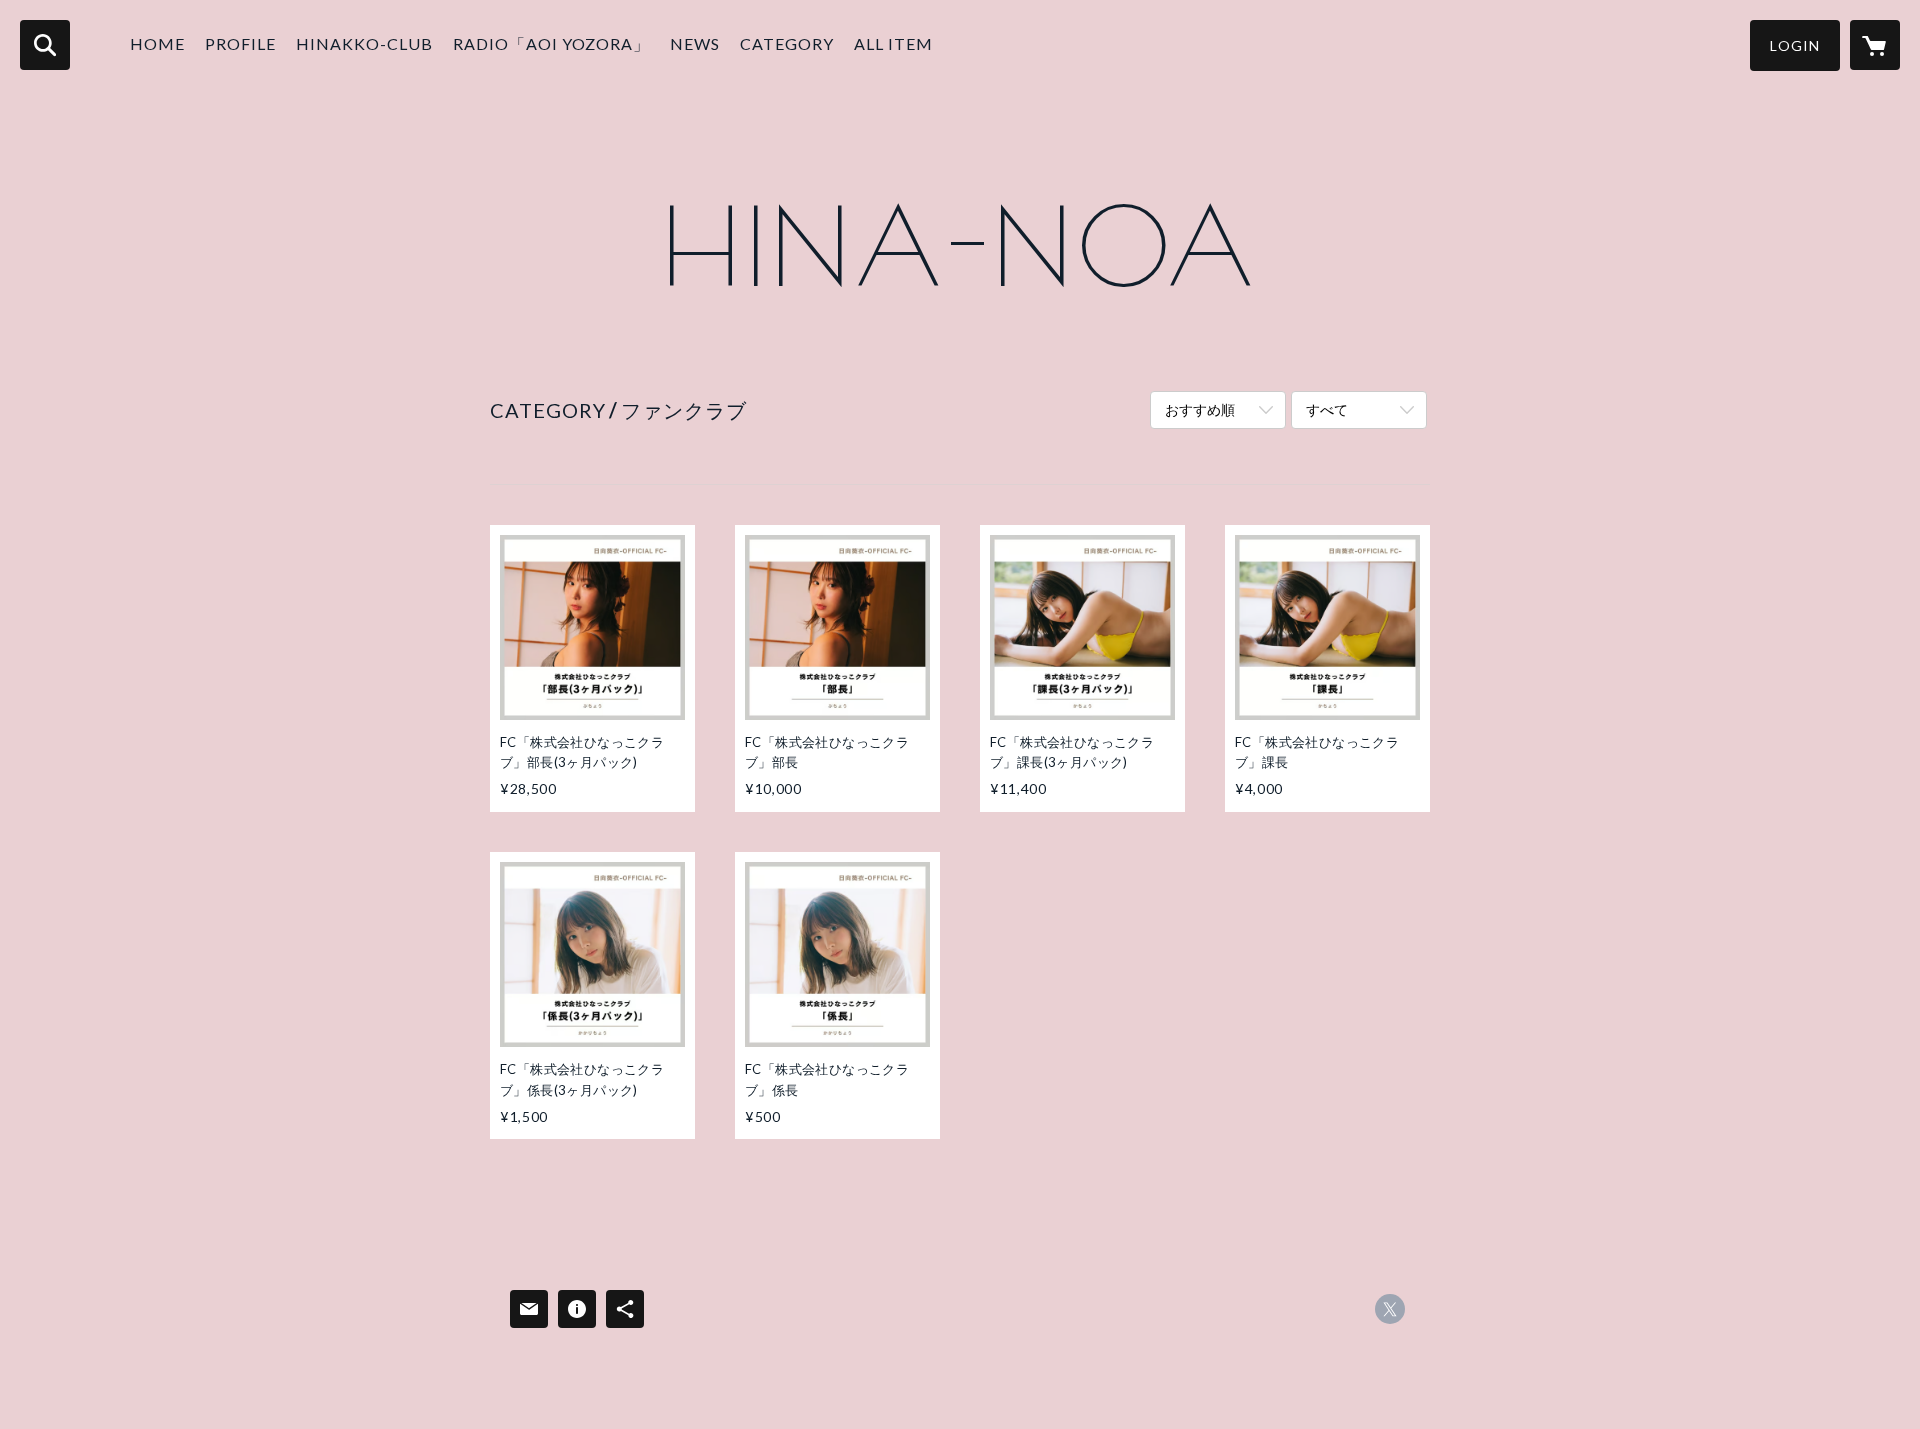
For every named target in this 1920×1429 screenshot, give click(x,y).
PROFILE (240, 43)
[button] (1795, 45)
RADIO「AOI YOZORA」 (551, 43)
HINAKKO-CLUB (364, 43)
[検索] (45, 45)
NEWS (695, 43)
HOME (157, 43)
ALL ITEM (893, 43)
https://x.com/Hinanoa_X (1390, 1309)
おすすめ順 (1200, 409)
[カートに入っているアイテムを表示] (1875, 45)
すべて (1327, 409)
